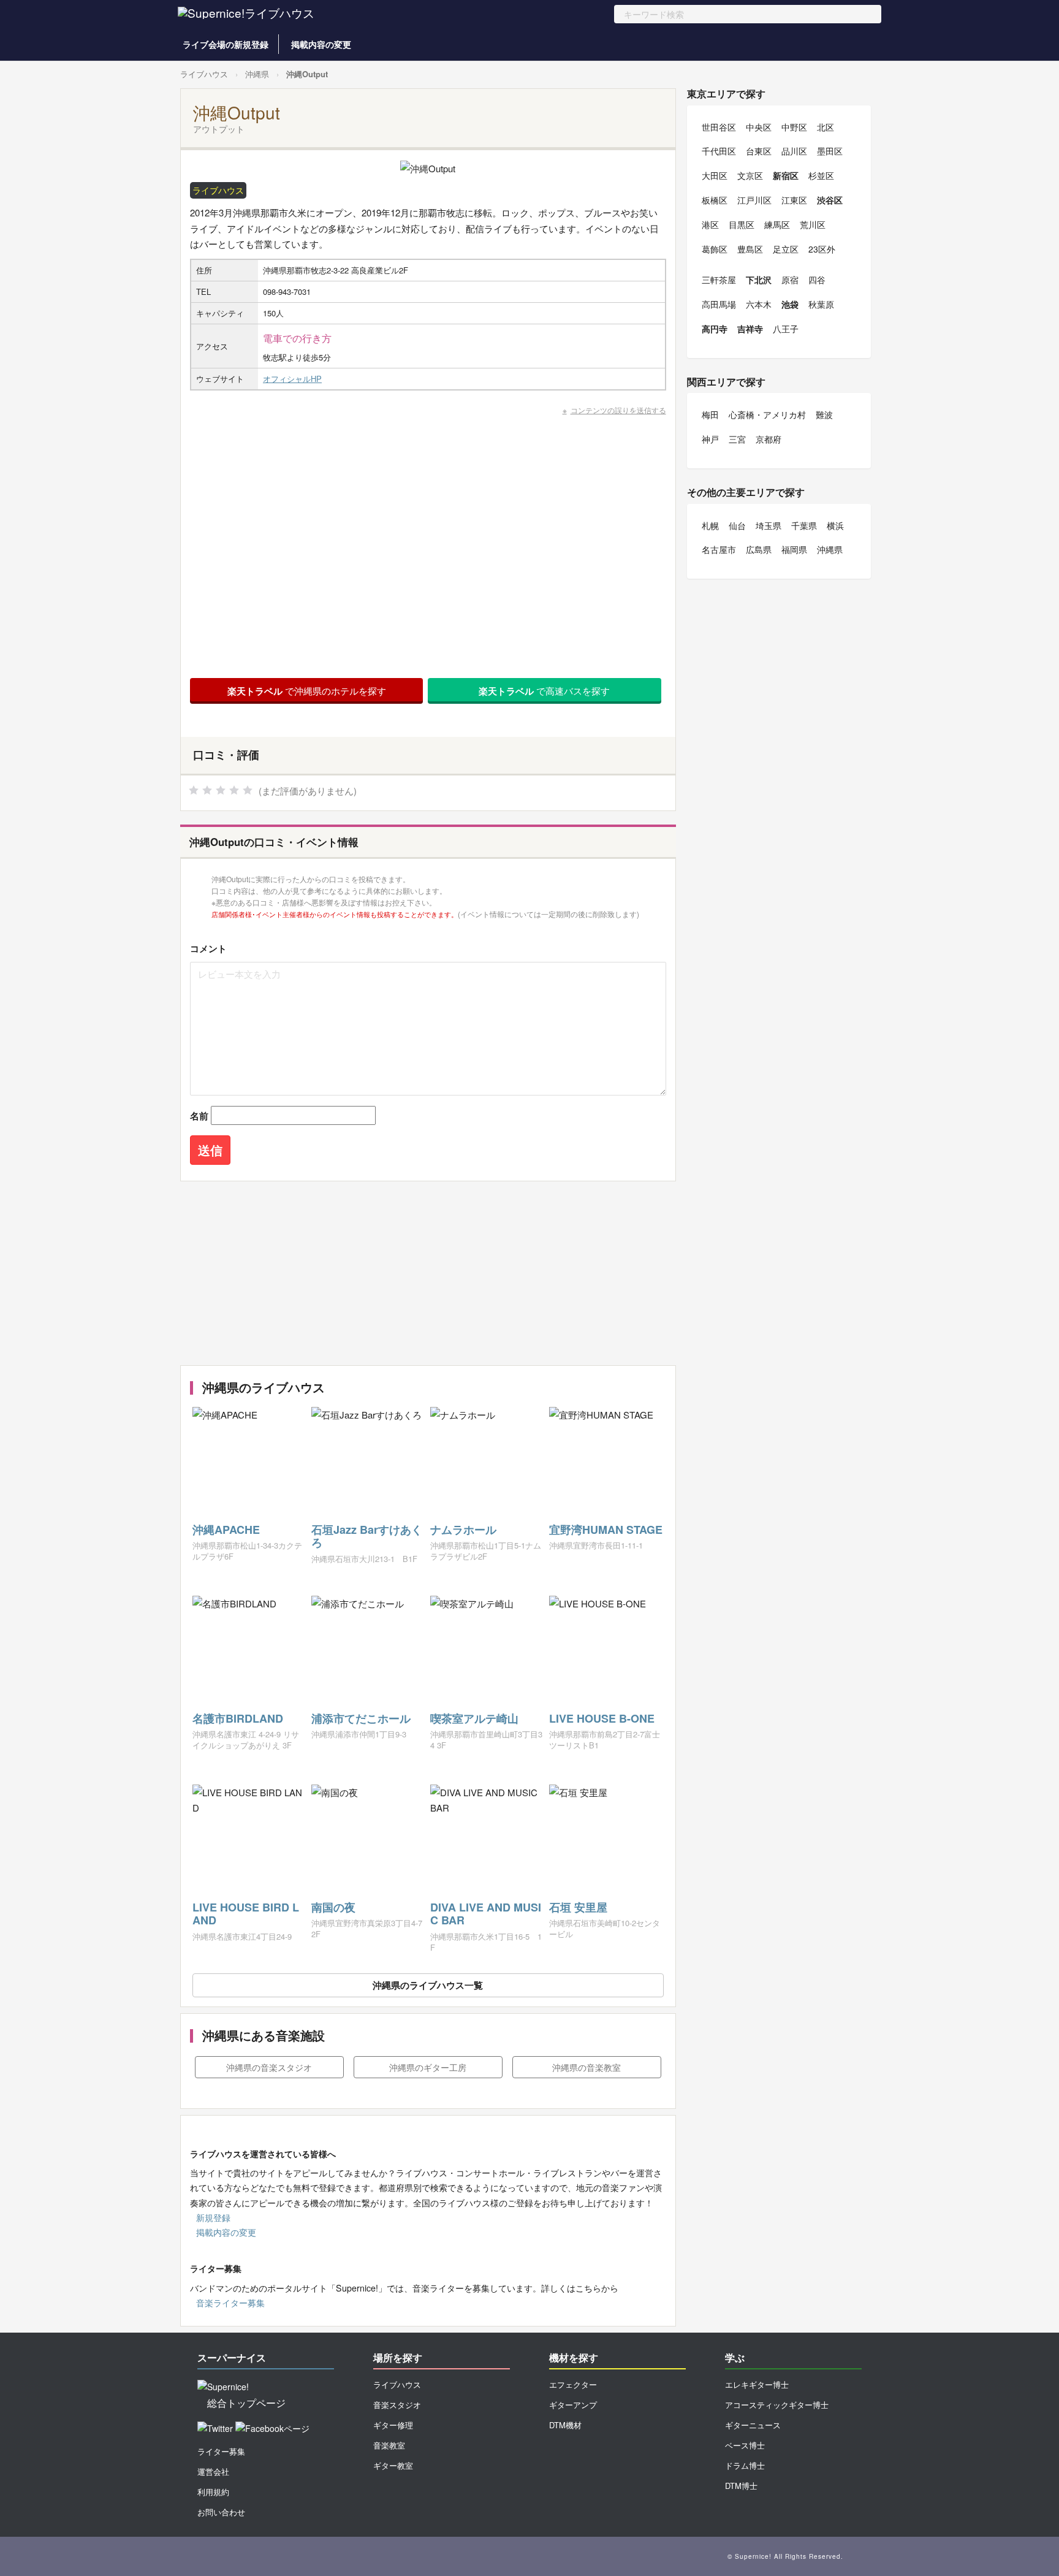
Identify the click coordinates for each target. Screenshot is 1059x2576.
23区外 (822, 249)
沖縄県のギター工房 (428, 2067)
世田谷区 (719, 127)
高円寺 (715, 329)
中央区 (759, 127)
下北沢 (759, 280)
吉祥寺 (750, 329)
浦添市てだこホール (361, 1718)
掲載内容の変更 (321, 44)
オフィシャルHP (292, 379)
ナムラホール (463, 1530)
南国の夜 (333, 1907)
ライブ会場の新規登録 (226, 44)
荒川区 (813, 224)
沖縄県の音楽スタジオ (269, 2067)
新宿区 (786, 175)
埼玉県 (769, 525)
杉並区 (821, 175)
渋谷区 (830, 200)
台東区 (759, 151)
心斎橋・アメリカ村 (767, 414)
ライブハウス (204, 74)
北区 (826, 127)
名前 (199, 1116)
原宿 (790, 280)
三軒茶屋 (719, 280)
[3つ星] (221, 790)
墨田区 (830, 151)
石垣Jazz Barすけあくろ (367, 1536)
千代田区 (719, 151)
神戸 (710, 439)
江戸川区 (754, 200)
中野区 (794, 127)
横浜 (835, 525)
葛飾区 (715, 249)
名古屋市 (719, 549)
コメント (208, 948)
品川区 (794, 151)
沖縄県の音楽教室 (586, 2067)
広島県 (759, 549)
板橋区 (715, 200)
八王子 (786, 329)
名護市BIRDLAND (238, 1718)
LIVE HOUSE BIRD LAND (246, 1914)
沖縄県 (257, 74)
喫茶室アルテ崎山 (474, 1718)
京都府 (769, 439)
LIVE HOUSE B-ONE (602, 1718)
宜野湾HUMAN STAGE (606, 1530)
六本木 (759, 304)
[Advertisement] (428, 1273)
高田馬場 (719, 304)
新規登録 (213, 2217)
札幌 (710, 525)
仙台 (737, 525)
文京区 (750, 175)
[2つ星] (207, 790)
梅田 (710, 414)
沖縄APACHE (226, 1530)
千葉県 (804, 525)
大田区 (715, 175)
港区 (710, 224)
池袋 (790, 304)
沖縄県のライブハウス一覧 (428, 1985)
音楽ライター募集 (230, 2303)
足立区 (786, 249)
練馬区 (777, 224)
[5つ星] (248, 790)
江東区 (794, 200)
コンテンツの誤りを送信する (618, 410)
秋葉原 (821, 304)
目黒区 (742, 224)
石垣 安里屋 (578, 1907)
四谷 (817, 280)
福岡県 (794, 549)
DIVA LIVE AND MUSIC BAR (486, 1914)
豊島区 (750, 249)
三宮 (737, 439)
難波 (824, 414)
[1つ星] (194, 790)
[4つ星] (234, 790)
